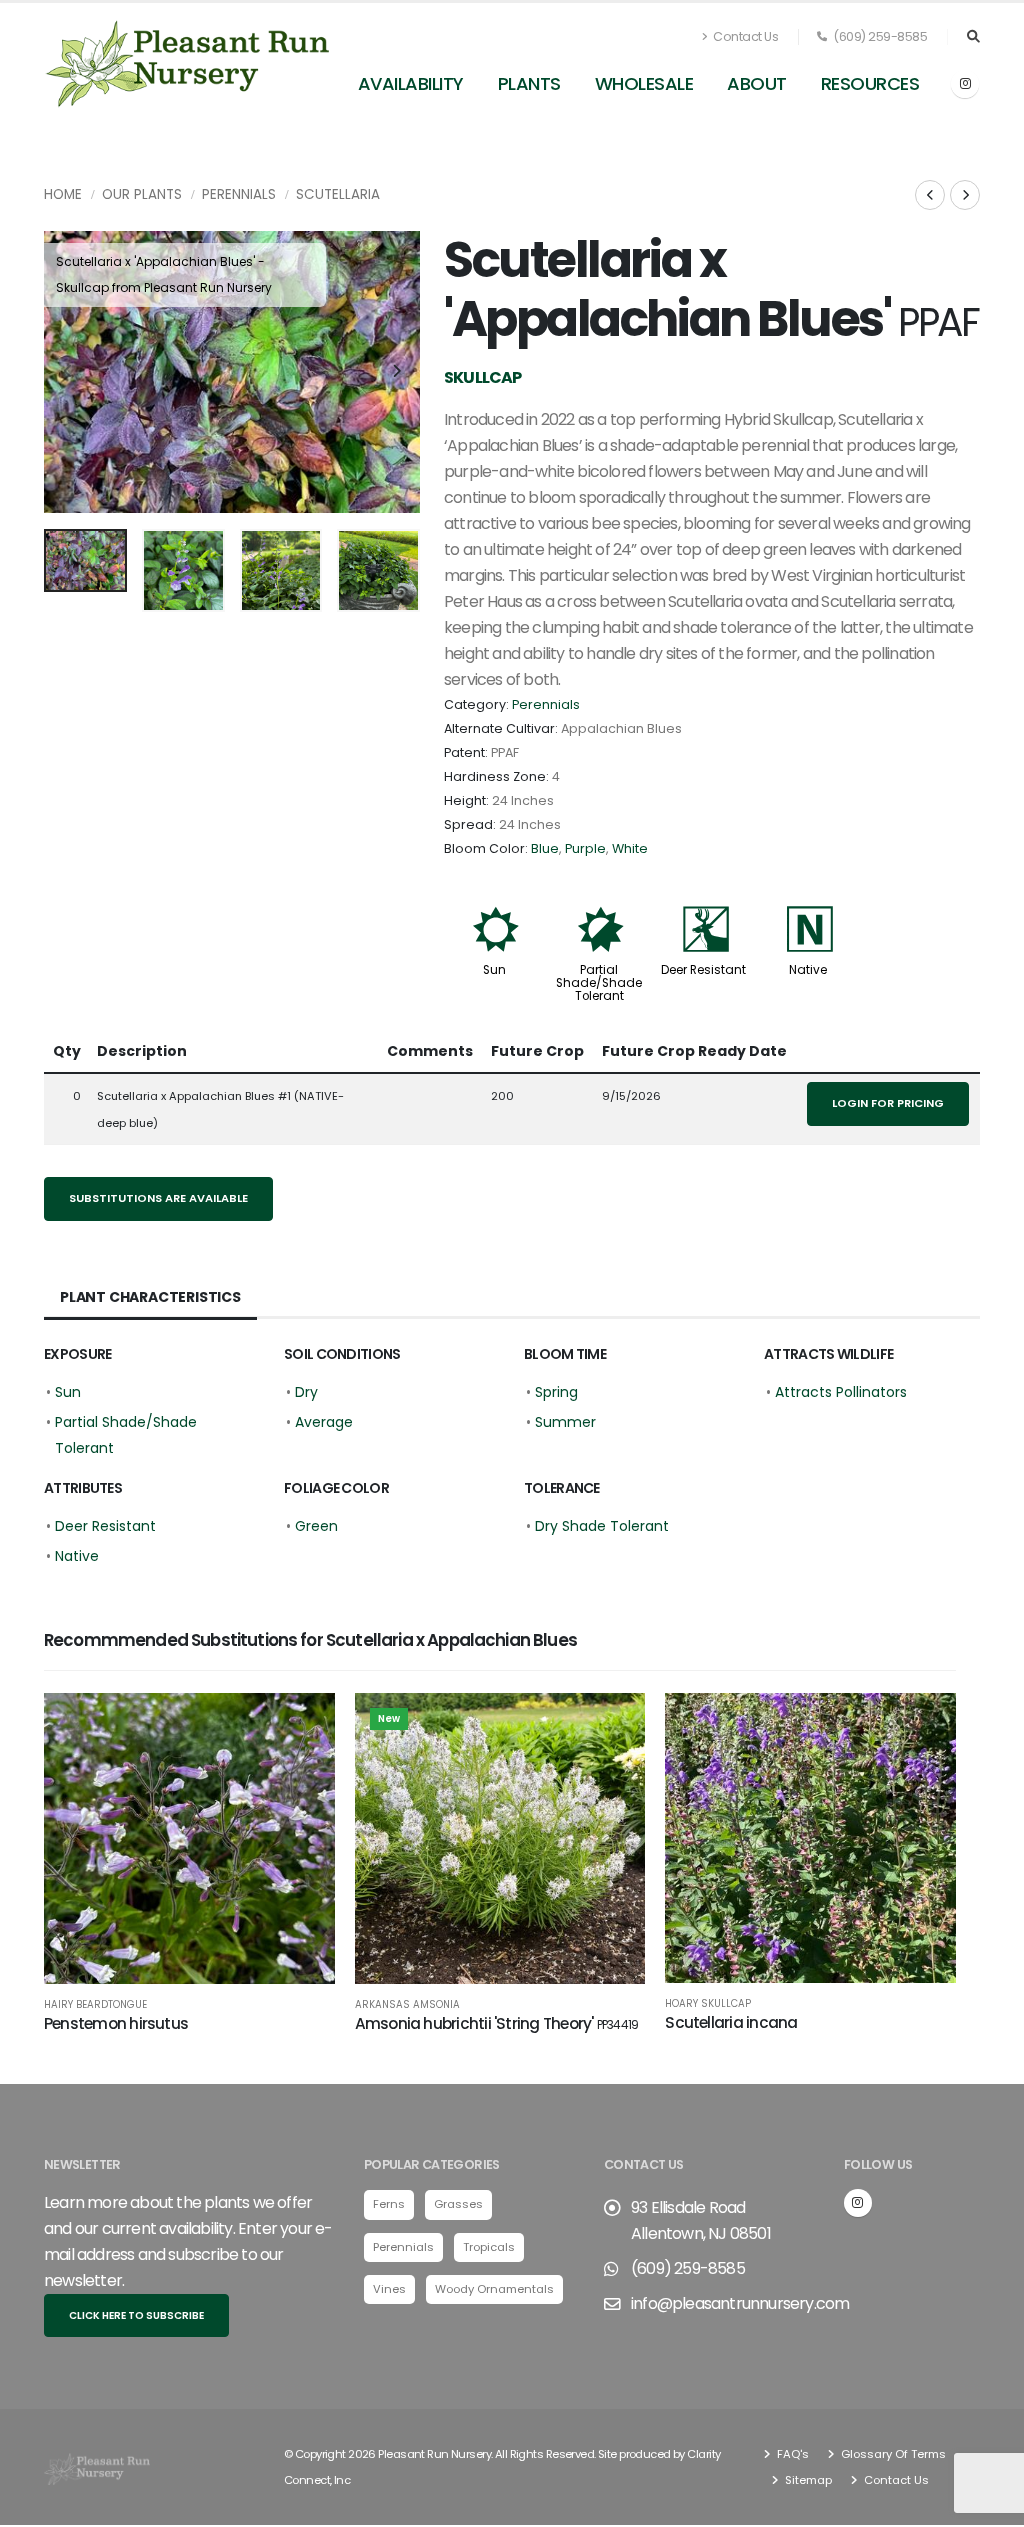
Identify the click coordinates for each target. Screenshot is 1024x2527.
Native (808, 970)
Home (63, 194)
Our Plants (142, 194)
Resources (870, 83)
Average (324, 1422)
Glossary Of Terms (892, 2454)
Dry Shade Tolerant (602, 1526)
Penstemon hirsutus (116, 2023)
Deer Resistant (703, 970)
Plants (529, 83)
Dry (306, 1392)
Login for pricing (888, 1103)
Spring (556, 1392)
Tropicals (489, 2247)
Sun (494, 970)
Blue (545, 848)
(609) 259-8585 (879, 36)
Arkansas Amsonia (407, 2005)
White (630, 848)
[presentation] (69, 372)
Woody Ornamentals (494, 2289)
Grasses (458, 2204)
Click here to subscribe (136, 2315)
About (757, 83)
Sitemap (807, 2480)
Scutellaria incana (731, 2022)
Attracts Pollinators (841, 1392)
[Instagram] (965, 84)
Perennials (239, 194)
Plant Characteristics (150, 1297)
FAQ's (791, 2454)
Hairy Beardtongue (95, 2005)
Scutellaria (338, 194)
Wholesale (644, 83)
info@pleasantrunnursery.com (740, 2303)
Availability (411, 83)
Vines (389, 2289)
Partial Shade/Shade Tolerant (599, 983)
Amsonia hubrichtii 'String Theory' (497, 2023)
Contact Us (745, 36)
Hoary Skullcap (708, 2004)
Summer (565, 1422)
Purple (585, 848)
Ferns (389, 2204)
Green (316, 1526)
